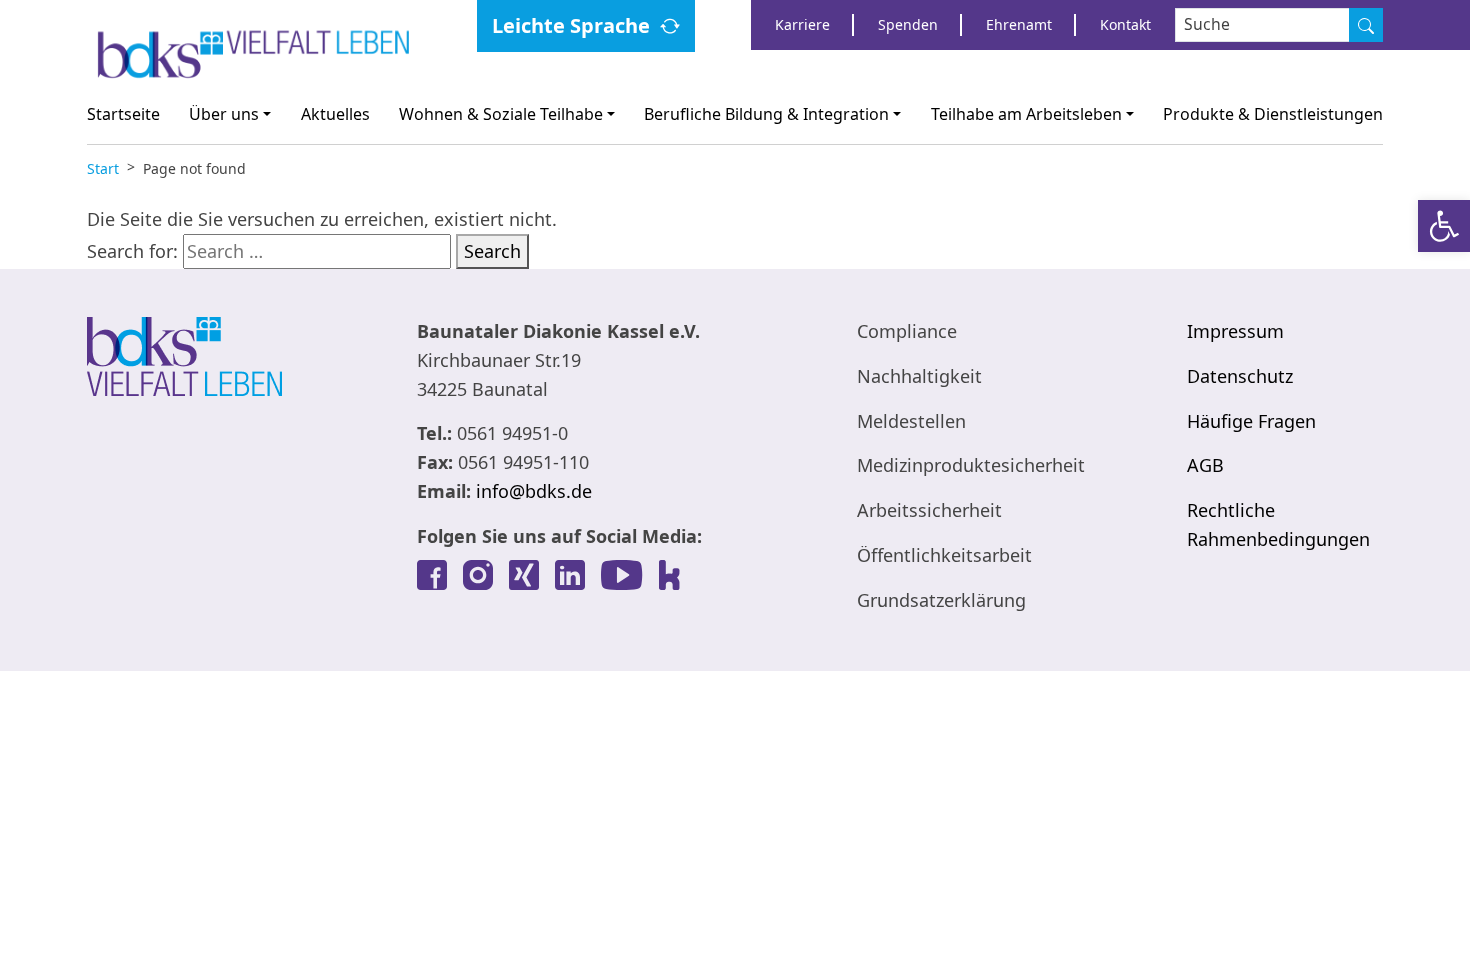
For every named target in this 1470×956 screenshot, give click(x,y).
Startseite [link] (123, 114)
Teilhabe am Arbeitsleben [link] (1026, 114)
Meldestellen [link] (911, 421)
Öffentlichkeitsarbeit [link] (944, 555)
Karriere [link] (802, 24)
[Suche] (1366, 25)
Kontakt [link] (1125, 24)
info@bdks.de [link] (534, 491)
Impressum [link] (1235, 331)
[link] (1444, 226)
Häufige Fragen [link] (1251, 421)
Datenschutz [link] (1240, 376)
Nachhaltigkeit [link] (919, 376)
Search (492, 251)
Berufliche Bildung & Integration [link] (766, 114)
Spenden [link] (908, 24)
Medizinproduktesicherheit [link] (971, 465)
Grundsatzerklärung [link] (941, 600)
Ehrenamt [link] (1019, 24)
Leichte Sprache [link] (571, 25)
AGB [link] (1205, 465)
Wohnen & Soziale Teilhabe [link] (501, 114)
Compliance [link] (907, 331)
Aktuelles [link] (335, 114)
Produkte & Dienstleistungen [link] (1273, 114)
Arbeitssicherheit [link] (929, 510)
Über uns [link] (224, 114)
